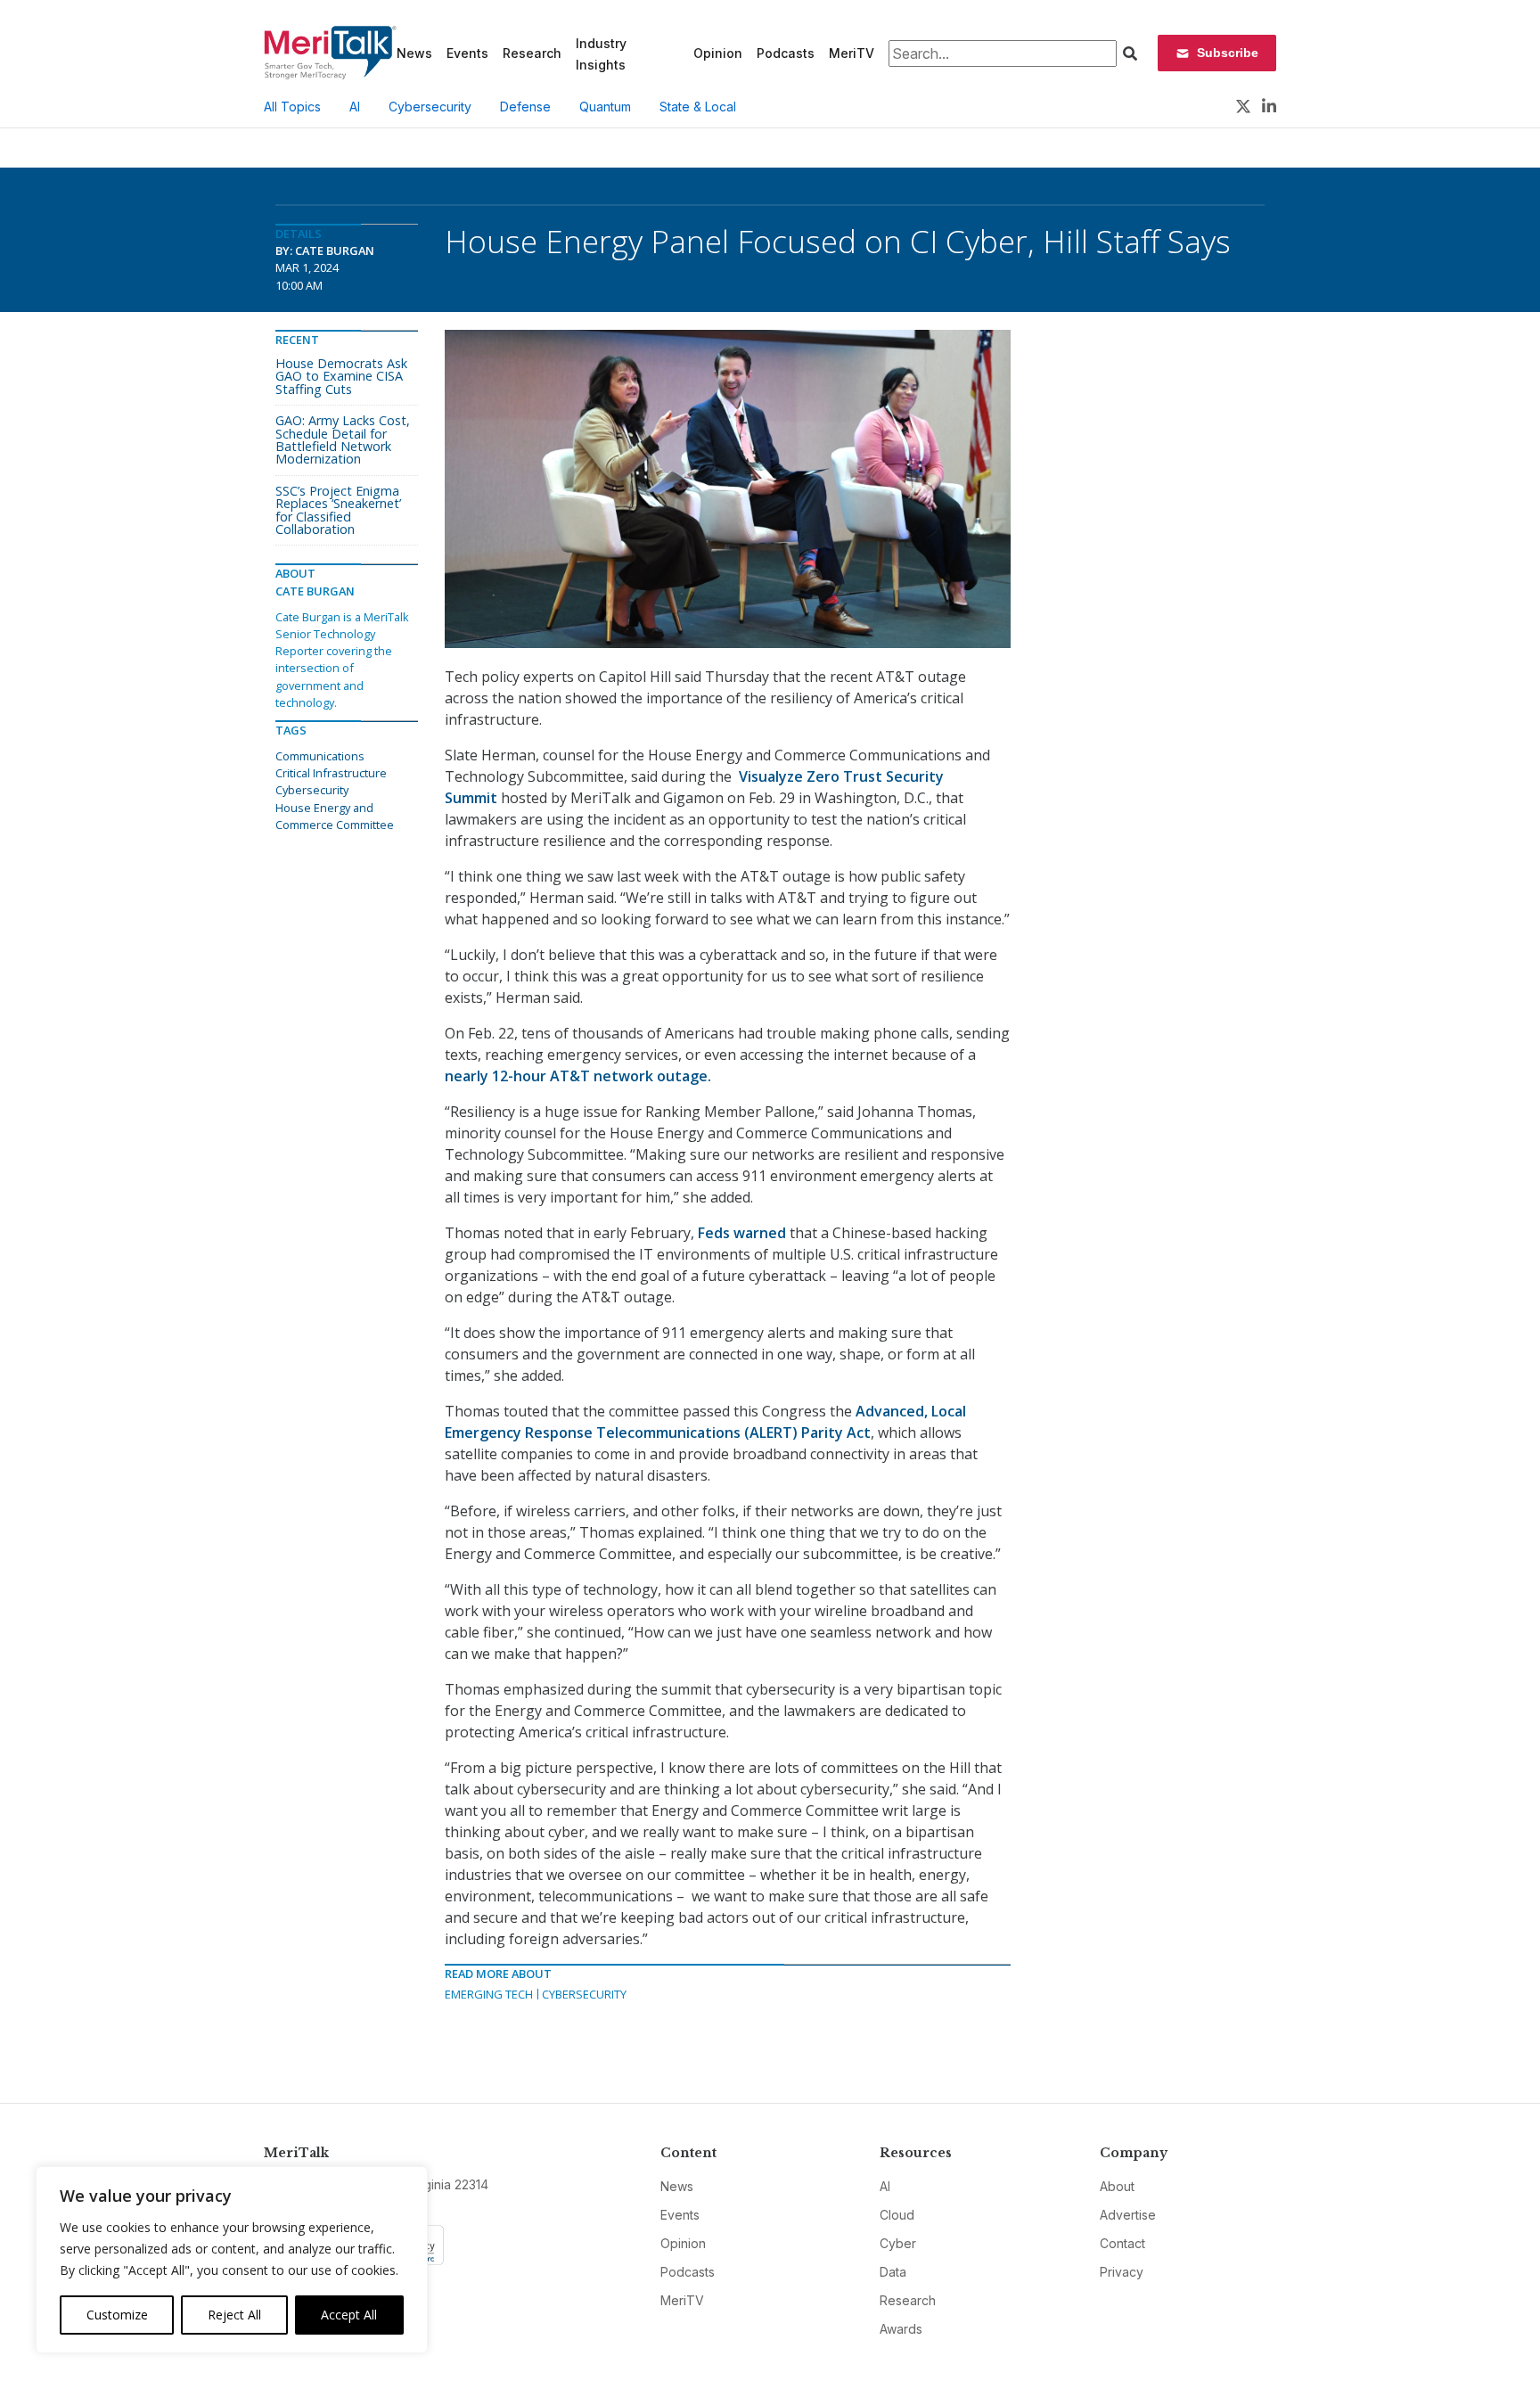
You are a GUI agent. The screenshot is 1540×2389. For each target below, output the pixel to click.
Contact (1122, 2243)
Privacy (1122, 2272)
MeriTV (852, 53)
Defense (525, 107)
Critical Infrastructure (331, 773)
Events (467, 53)
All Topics (292, 107)
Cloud (897, 2215)
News (414, 53)
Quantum (605, 107)
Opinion (718, 53)
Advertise (1128, 2215)
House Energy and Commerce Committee (335, 816)
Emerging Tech (489, 1994)
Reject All (234, 2315)
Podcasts (786, 53)
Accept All (349, 2315)
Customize (117, 2315)
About (1117, 2186)
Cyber (898, 2243)
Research (532, 53)
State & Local (698, 107)
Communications (320, 756)
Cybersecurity (430, 107)
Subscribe (1228, 53)
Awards (901, 2329)
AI (355, 107)
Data (893, 2272)
